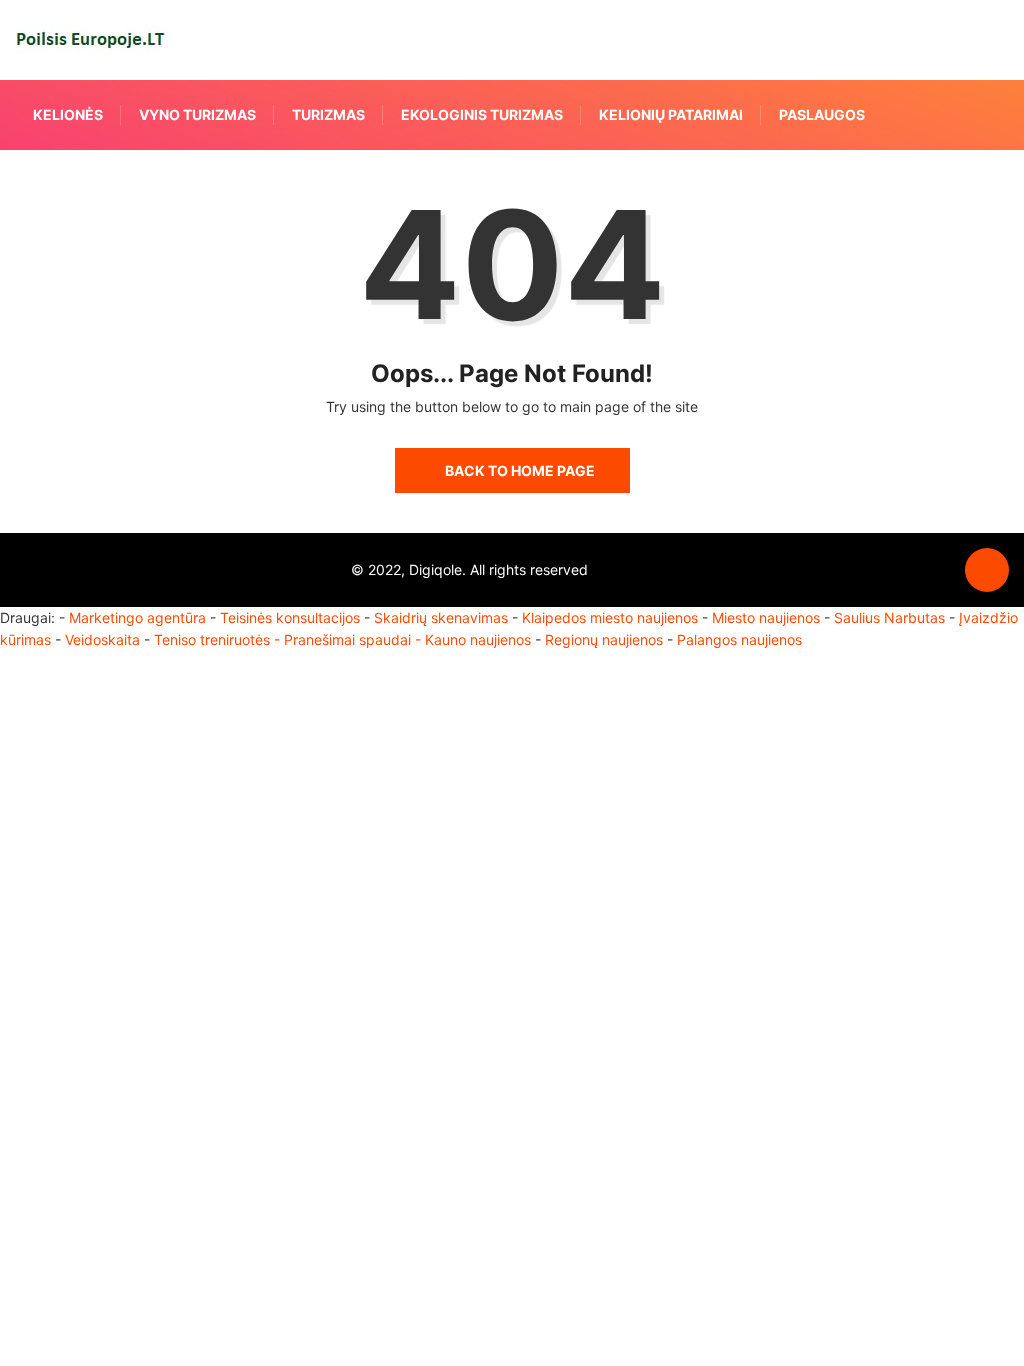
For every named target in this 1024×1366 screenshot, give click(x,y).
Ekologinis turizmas (482, 114)
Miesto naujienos (766, 617)
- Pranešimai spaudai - (349, 639)
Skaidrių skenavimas (441, 617)
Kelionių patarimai (671, 114)
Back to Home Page (520, 470)
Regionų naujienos (604, 639)
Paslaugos (822, 114)
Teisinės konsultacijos (290, 617)
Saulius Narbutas (889, 617)
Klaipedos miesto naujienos (610, 617)
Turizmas (328, 114)
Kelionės (68, 114)
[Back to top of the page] (987, 571)
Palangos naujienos (739, 639)
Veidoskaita (102, 639)
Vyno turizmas (197, 114)
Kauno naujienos (478, 639)
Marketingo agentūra (137, 617)
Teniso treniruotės (212, 639)
